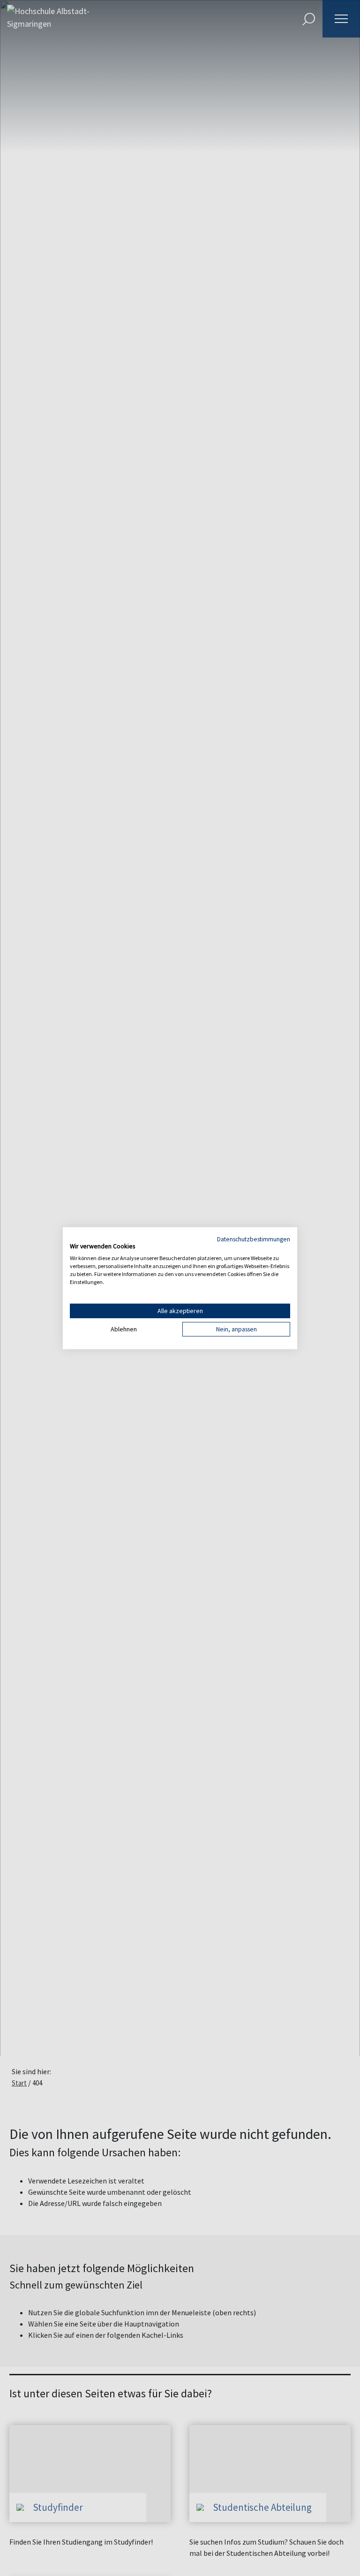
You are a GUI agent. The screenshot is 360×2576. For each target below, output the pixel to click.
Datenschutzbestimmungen (254, 1239)
